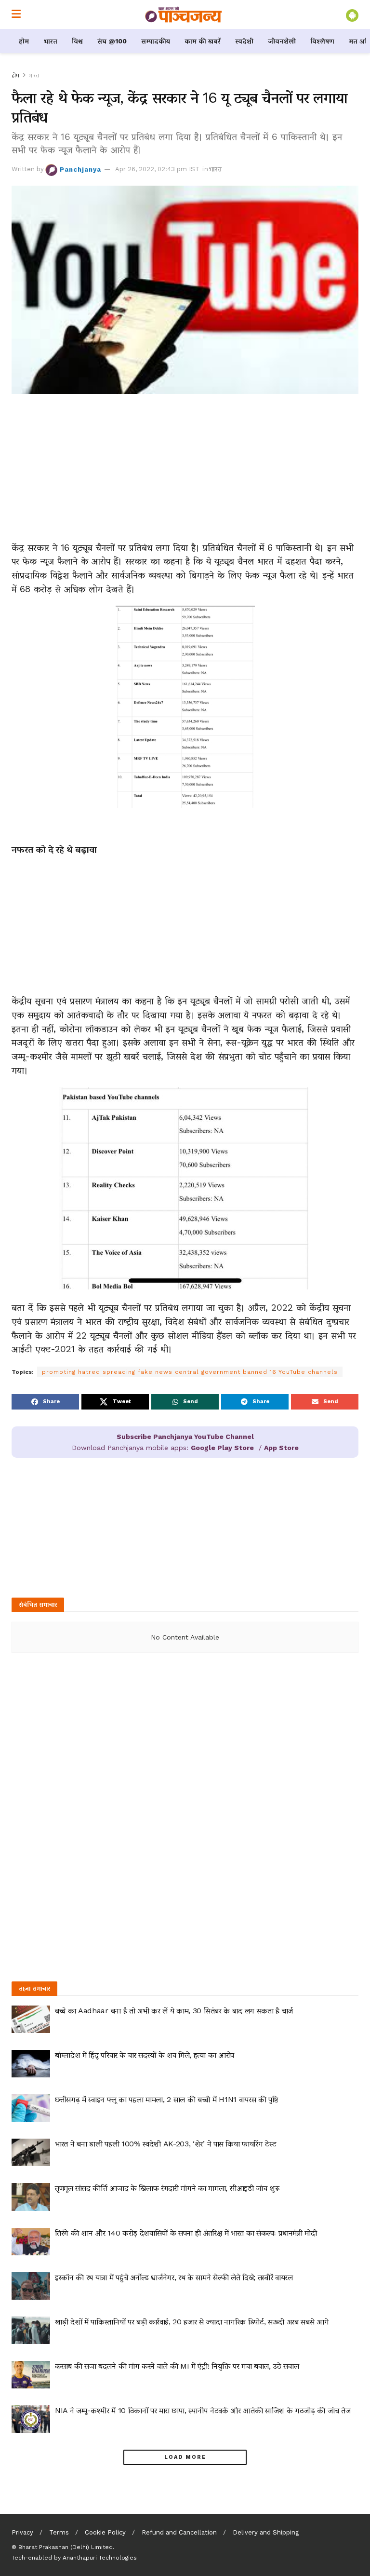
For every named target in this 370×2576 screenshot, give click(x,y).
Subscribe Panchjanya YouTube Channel (185, 1437)
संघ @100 (112, 41)
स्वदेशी (244, 41)
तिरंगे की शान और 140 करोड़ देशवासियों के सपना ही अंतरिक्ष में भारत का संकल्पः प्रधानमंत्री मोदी (186, 2233)
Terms (59, 2532)
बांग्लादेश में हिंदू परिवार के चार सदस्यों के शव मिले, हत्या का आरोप (145, 2055)
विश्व (77, 41)
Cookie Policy (105, 2532)
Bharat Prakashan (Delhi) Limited (66, 2547)
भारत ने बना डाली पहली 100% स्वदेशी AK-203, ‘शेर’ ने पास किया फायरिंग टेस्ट (165, 2144)
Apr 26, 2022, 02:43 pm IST (157, 169)
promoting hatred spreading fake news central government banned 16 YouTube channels (190, 1372)
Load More (185, 2457)
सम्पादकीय (156, 41)
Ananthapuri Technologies (100, 2558)
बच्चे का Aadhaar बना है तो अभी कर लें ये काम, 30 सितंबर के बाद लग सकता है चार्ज (174, 2011)
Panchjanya (80, 169)
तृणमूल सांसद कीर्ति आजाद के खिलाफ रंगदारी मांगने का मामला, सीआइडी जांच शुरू (167, 2188)
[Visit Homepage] (184, 14)
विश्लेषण (322, 41)
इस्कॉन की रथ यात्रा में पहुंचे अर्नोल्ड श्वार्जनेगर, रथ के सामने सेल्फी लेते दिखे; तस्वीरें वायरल (174, 2277)
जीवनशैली (282, 41)
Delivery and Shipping (266, 2532)
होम (24, 41)
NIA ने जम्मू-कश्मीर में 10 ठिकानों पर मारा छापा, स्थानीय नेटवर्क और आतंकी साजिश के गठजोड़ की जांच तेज (203, 2410)
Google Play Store (222, 1448)
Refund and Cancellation (179, 2532)
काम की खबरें (203, 41)
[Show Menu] (16, 14)
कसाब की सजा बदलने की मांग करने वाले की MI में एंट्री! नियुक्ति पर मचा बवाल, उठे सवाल (177, 2366)
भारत (50, 41)
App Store (281, 1448)
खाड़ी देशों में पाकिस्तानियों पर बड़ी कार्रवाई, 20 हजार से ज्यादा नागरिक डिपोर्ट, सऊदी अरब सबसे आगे (192, 2322)
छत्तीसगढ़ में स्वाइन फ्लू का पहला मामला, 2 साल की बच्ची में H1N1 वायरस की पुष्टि (166, 2099)
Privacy (22, 2532)
